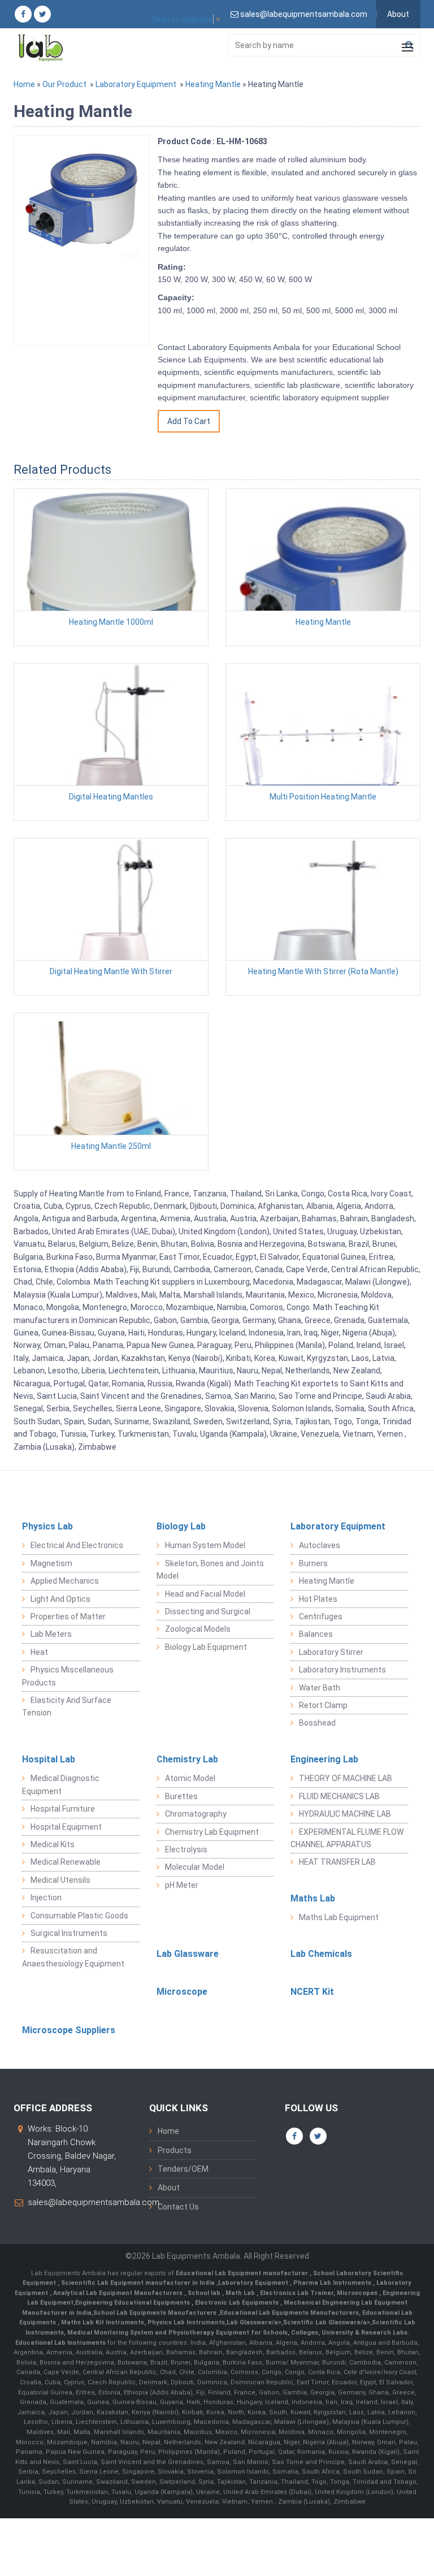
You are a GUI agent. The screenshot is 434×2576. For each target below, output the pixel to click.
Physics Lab (47, 1526)
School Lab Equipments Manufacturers (155, 2313)
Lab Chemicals (321, 1954)
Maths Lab (313, 1898)
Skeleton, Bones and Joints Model (210, 1570)
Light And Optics (60, 1599)
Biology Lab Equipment (206, 1647)
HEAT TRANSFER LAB (337, 1862)
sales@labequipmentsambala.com (94, 2202)
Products (175, 2150)
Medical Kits (53, 1844)
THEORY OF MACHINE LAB (346, 1778)
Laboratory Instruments (342, 1670)
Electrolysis (186, 1849)
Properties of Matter (68, 1617)
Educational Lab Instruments (60, 2343)
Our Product (64, 84)
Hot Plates (318, 1599)
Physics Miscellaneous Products (68, 1676)
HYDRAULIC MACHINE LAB (345, 1814)
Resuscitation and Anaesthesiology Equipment (73, 1957)
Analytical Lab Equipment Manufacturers (119, 2293)
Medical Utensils (60, 1880)
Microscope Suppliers (69, 2030)
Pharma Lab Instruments (333, 2283)
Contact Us (178, 2207)
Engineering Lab (324, 1759)
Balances (316, 1634)
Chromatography (196, 1814)
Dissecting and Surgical (208, 1611)
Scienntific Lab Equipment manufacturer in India (139, 2283)
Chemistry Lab (187, 1759)
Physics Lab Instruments (186, 2322)
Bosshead (317, 1723)
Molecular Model (195, 1867)
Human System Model (205, 1545)
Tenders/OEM (183, 2169)
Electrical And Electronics (77, 1545)
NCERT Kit (312, 1992)
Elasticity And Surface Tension (67, 1706)
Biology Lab (181, 1526)
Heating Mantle (213, 84)
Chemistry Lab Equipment (212, 1832)
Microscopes (358, 2293)
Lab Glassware (188, 1954)
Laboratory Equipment (136, 84)
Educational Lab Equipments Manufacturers (289, 2313)
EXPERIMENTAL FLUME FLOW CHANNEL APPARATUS (347, 1838)
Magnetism (51, 1563)
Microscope (182, 1992)
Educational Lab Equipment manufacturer (243, 2273)
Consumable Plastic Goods (79, 1916)
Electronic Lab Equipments (237, 2303)
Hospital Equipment (66, 1827)
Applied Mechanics (65, 1581)
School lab (205, 2293)
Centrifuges (321, 1617)
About (398, 14)
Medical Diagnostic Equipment (61, 1784)
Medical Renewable (66, 1862)
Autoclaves (320, 1545)
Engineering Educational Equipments (133, 2303)
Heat (39, 1652)
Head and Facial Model (205, 1594)
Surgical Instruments (69, 1933)
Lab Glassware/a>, (255, 2322)
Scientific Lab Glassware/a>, (327, 2322)
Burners (313, 1563)
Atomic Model (190, 1778)
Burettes (181, 1796)
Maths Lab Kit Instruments (103, 2322)
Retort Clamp (323, 1705)
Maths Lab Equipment (339, 1917)
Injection (46, 1898)
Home (24, 84)
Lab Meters (51, 1634)
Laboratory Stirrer (331, 1652)
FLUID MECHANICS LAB (339, 1796)
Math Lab (241, 2293)
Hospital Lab (49, 1759)
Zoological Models (198, 1629)
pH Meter (182, 1885)
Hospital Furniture (63, 1809)
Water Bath (320, 1688)
